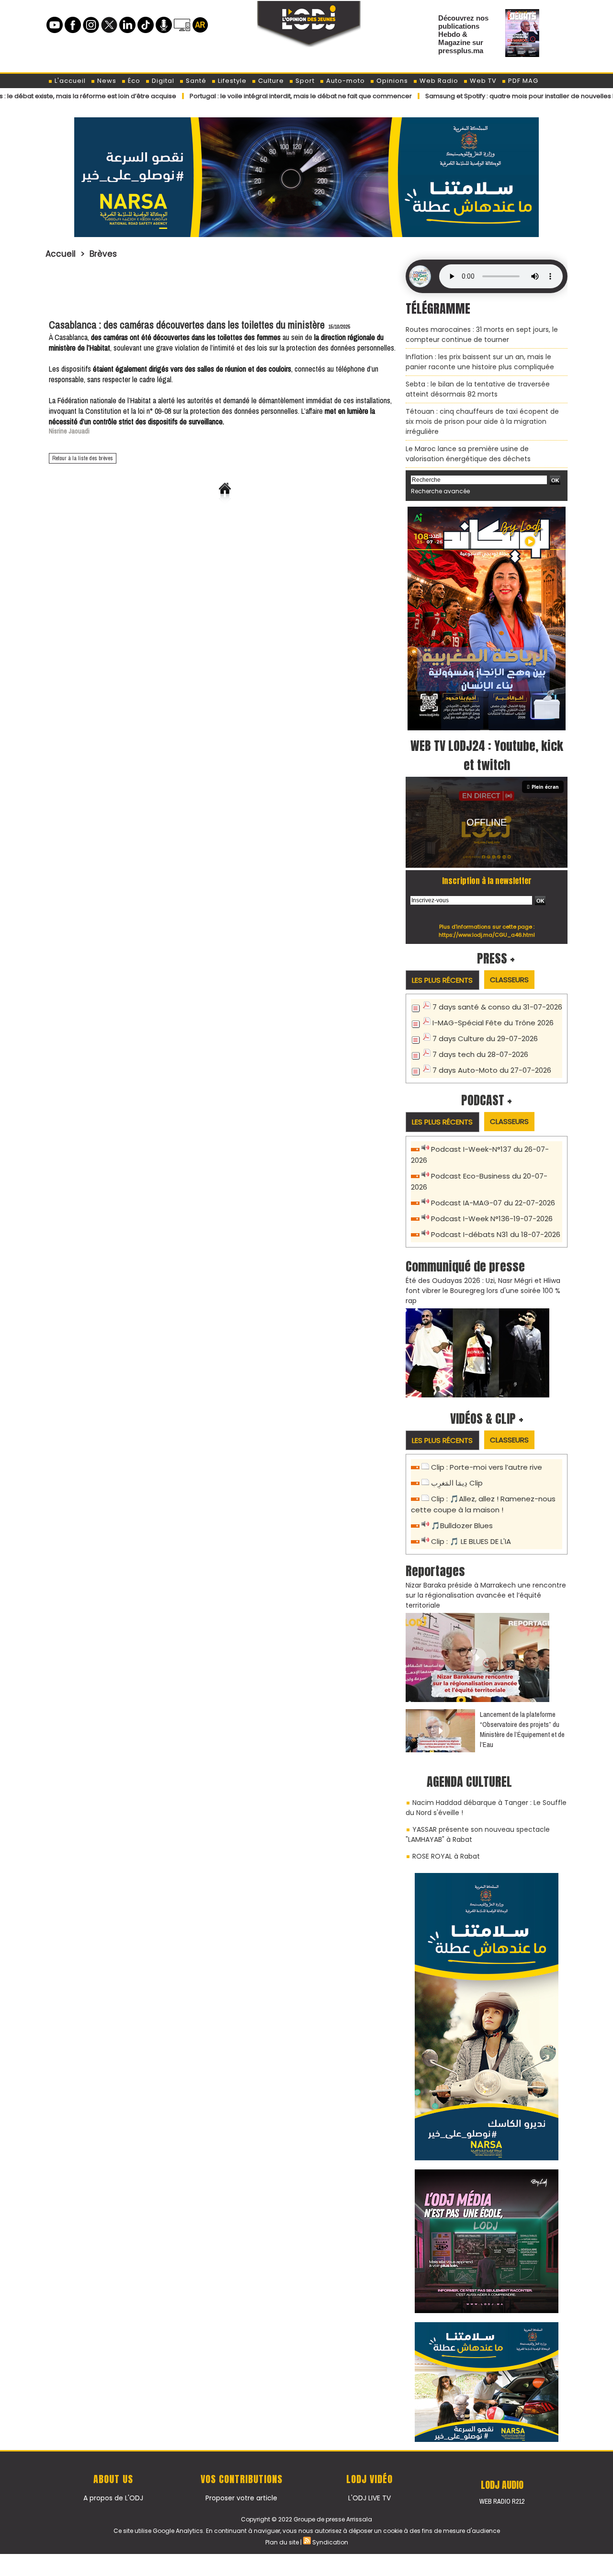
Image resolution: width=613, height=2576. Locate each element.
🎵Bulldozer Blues (462, 1526)
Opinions (391, 81)
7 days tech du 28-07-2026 (480, 1054)
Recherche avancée (440, 491)
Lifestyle (231, 81)
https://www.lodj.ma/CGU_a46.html (487, 935)
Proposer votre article (241, 2498)
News (106, 81)
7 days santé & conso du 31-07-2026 (497, 1007)
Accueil (61, 254)
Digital (162, 81)
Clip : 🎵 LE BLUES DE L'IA (471, 1541)
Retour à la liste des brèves (83, 458)
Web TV (482, 81)
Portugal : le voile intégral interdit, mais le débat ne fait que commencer (238, 96)
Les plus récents (442, 980)
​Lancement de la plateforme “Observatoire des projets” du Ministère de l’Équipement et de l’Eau (522, 1729)
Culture (270, 81)
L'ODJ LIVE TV (369, 2498)
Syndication (330, 2542)
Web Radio (438, 81)
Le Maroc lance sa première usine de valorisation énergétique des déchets (468, 454)
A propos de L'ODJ (113, 2498)
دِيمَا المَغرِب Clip (457, 1483)
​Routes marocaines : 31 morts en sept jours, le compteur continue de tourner (482, 335)
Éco (133, 81)
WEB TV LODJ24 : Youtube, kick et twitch (487, 755)
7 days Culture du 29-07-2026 (485, 1038)
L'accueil (69, 81)
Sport (304, 81)
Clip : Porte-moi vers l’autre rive (487, 1467)
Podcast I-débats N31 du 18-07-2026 (496, 1234)
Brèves (103, 254)
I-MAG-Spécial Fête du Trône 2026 (493, 1023)
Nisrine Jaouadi (69, 431)
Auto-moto (345, 81)
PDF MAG (522, 81)
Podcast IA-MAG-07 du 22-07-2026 (493, 1203)
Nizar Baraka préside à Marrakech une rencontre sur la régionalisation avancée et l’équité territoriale (486, 1595)
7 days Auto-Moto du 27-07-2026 (492, 1070)
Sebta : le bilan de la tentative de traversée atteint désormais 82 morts (478, 389)
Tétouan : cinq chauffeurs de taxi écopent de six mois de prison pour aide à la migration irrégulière (482, 421)
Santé (195, 81)
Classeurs (509, 980)
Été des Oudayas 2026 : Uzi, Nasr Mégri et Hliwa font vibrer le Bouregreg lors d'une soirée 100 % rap (483, 1291)
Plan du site (282, 2542)
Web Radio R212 (502, 2501)
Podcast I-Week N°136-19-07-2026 (492, 1219)
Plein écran (545, 787)
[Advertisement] (225, 286)
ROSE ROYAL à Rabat (446, 1856)
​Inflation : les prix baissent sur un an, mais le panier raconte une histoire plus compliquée (480, 362)
